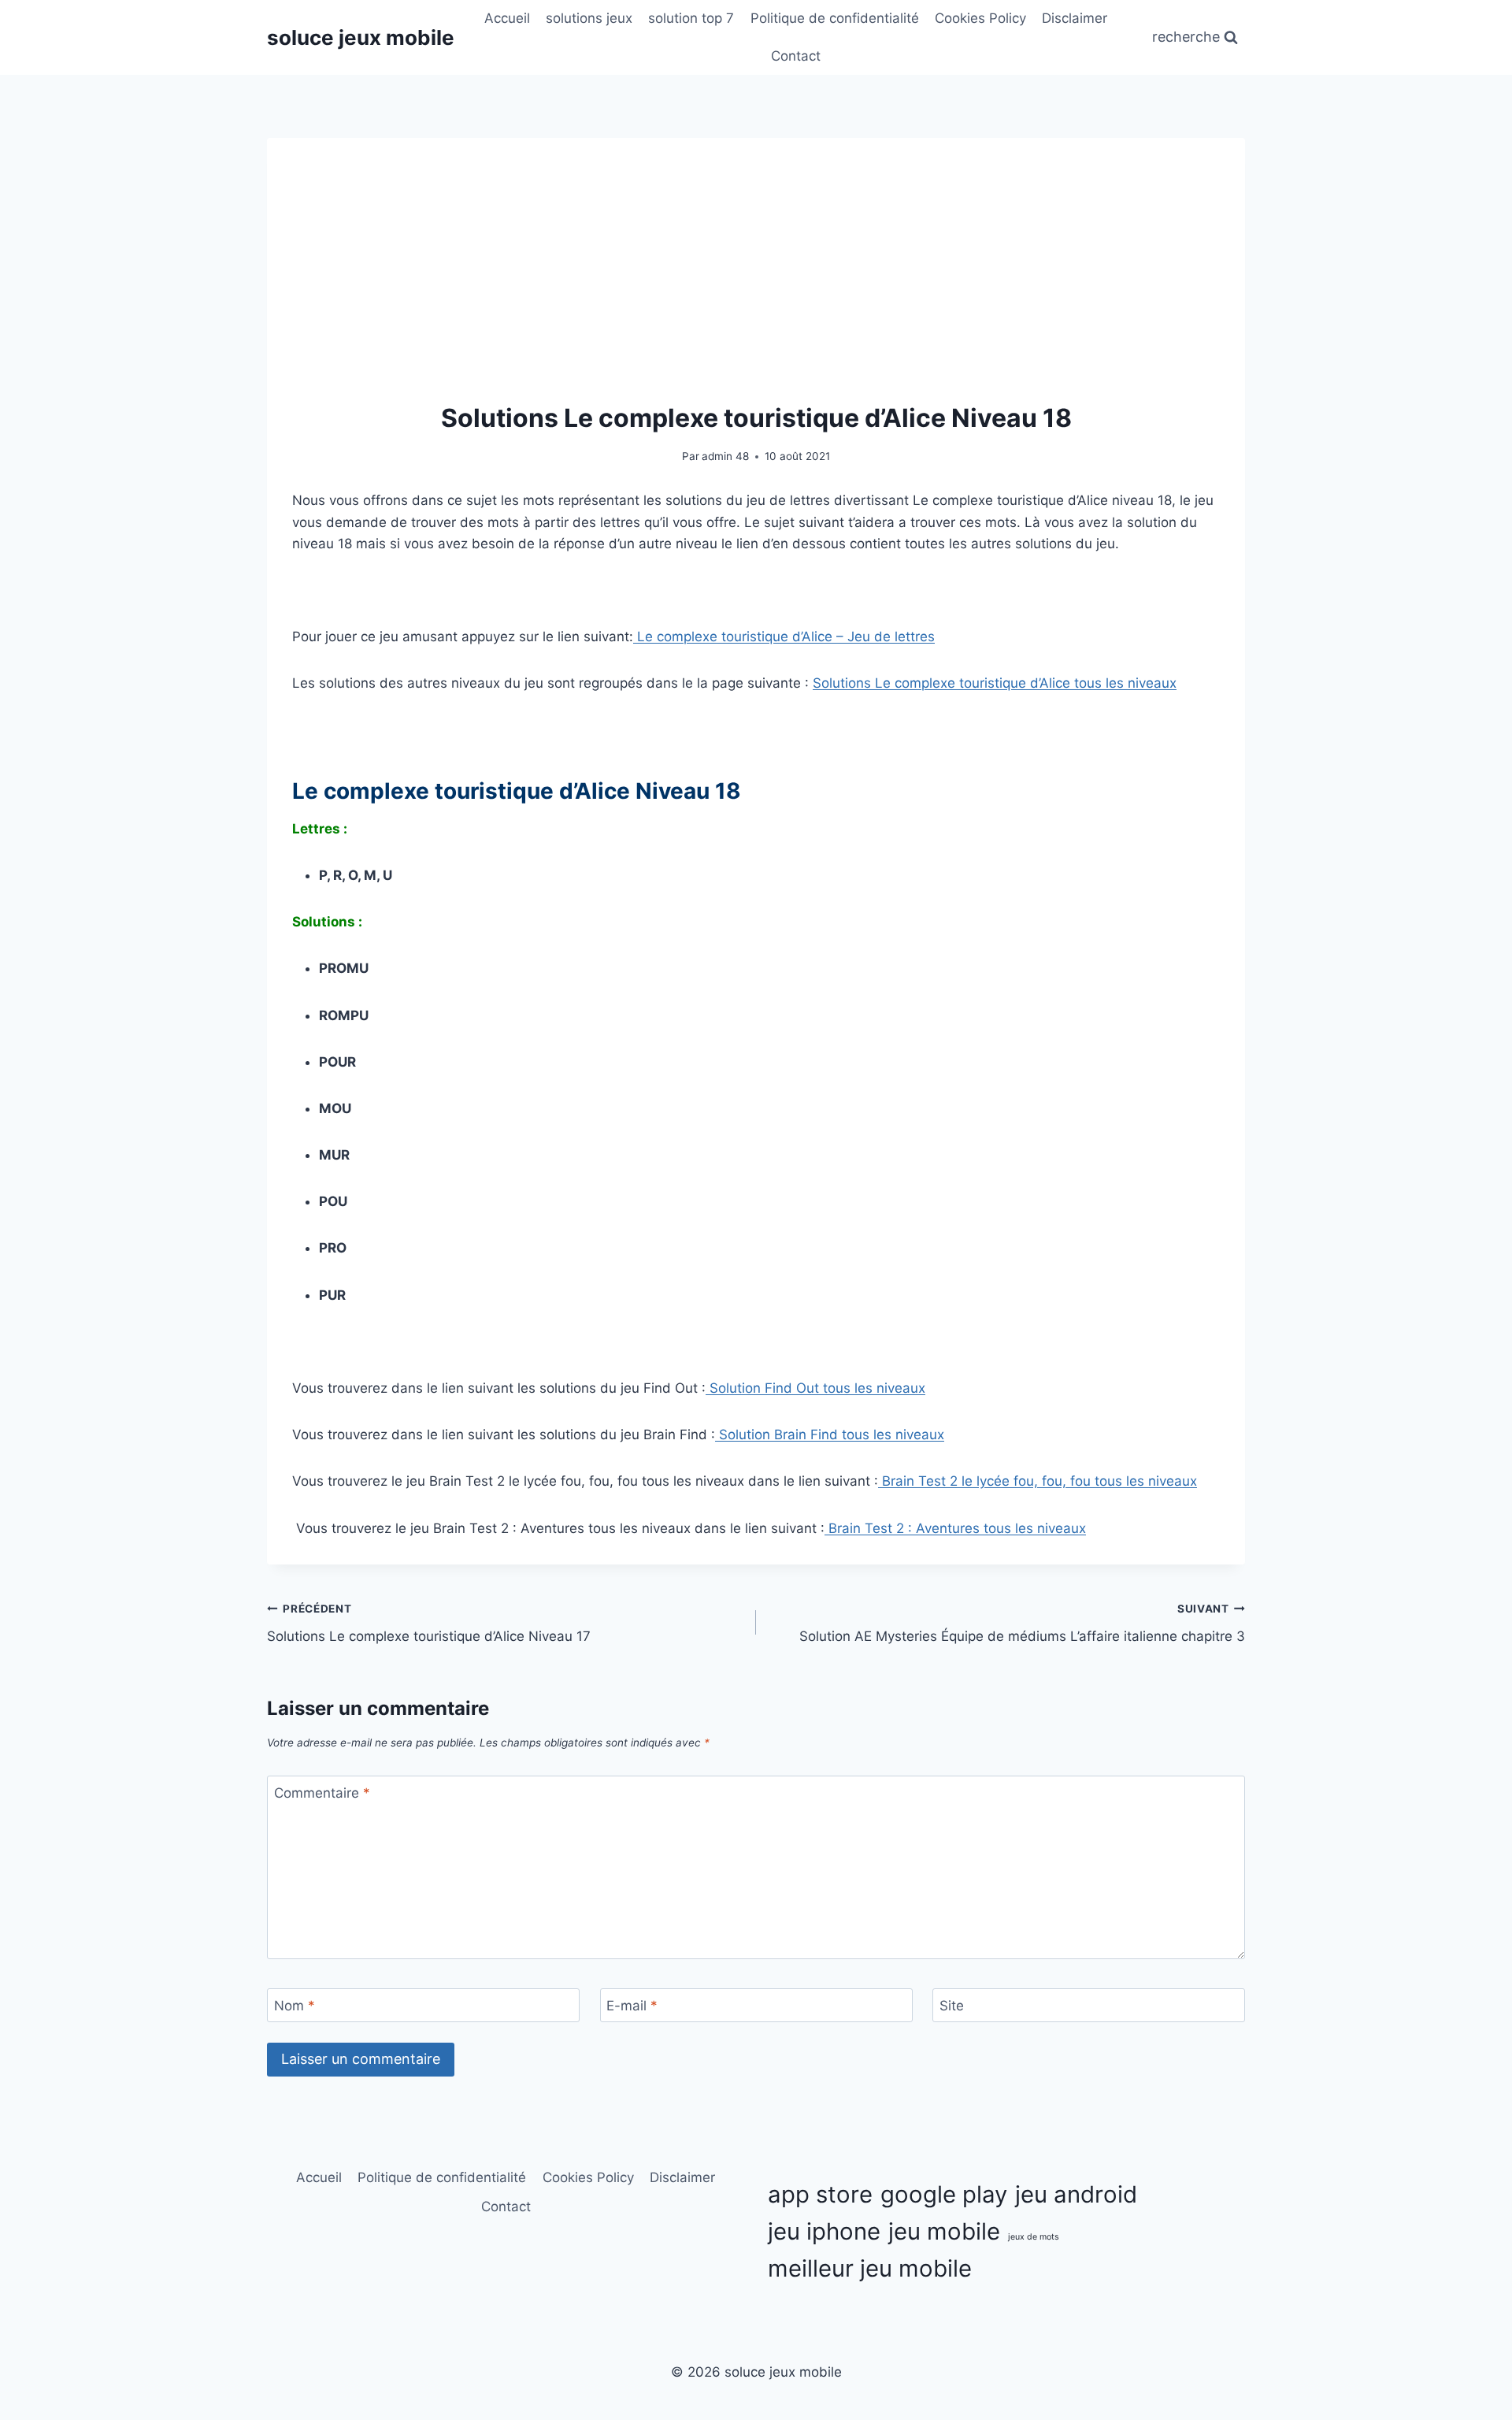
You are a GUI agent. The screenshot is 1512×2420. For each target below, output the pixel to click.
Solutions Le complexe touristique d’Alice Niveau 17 (429, 1623)
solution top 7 (691, 18)
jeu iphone (824, 2231)
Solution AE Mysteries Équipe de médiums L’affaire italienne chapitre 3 (1022, 1623)
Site (952, 2006)
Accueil (507, 18)
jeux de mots (1034, 2237)
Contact (796, 56)
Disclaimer (1075, 18)
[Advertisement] (756, 281)
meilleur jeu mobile (870, 2268)
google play (944, 2194)
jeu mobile (944, 2231)
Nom (295, 2006)
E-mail (632, 2006)
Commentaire (322, 1793)
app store (820, 2194)
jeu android (1076, 2194)
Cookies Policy (980, 18)
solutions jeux (589, 18)
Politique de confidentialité (835, 18)
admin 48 (725, 456)
